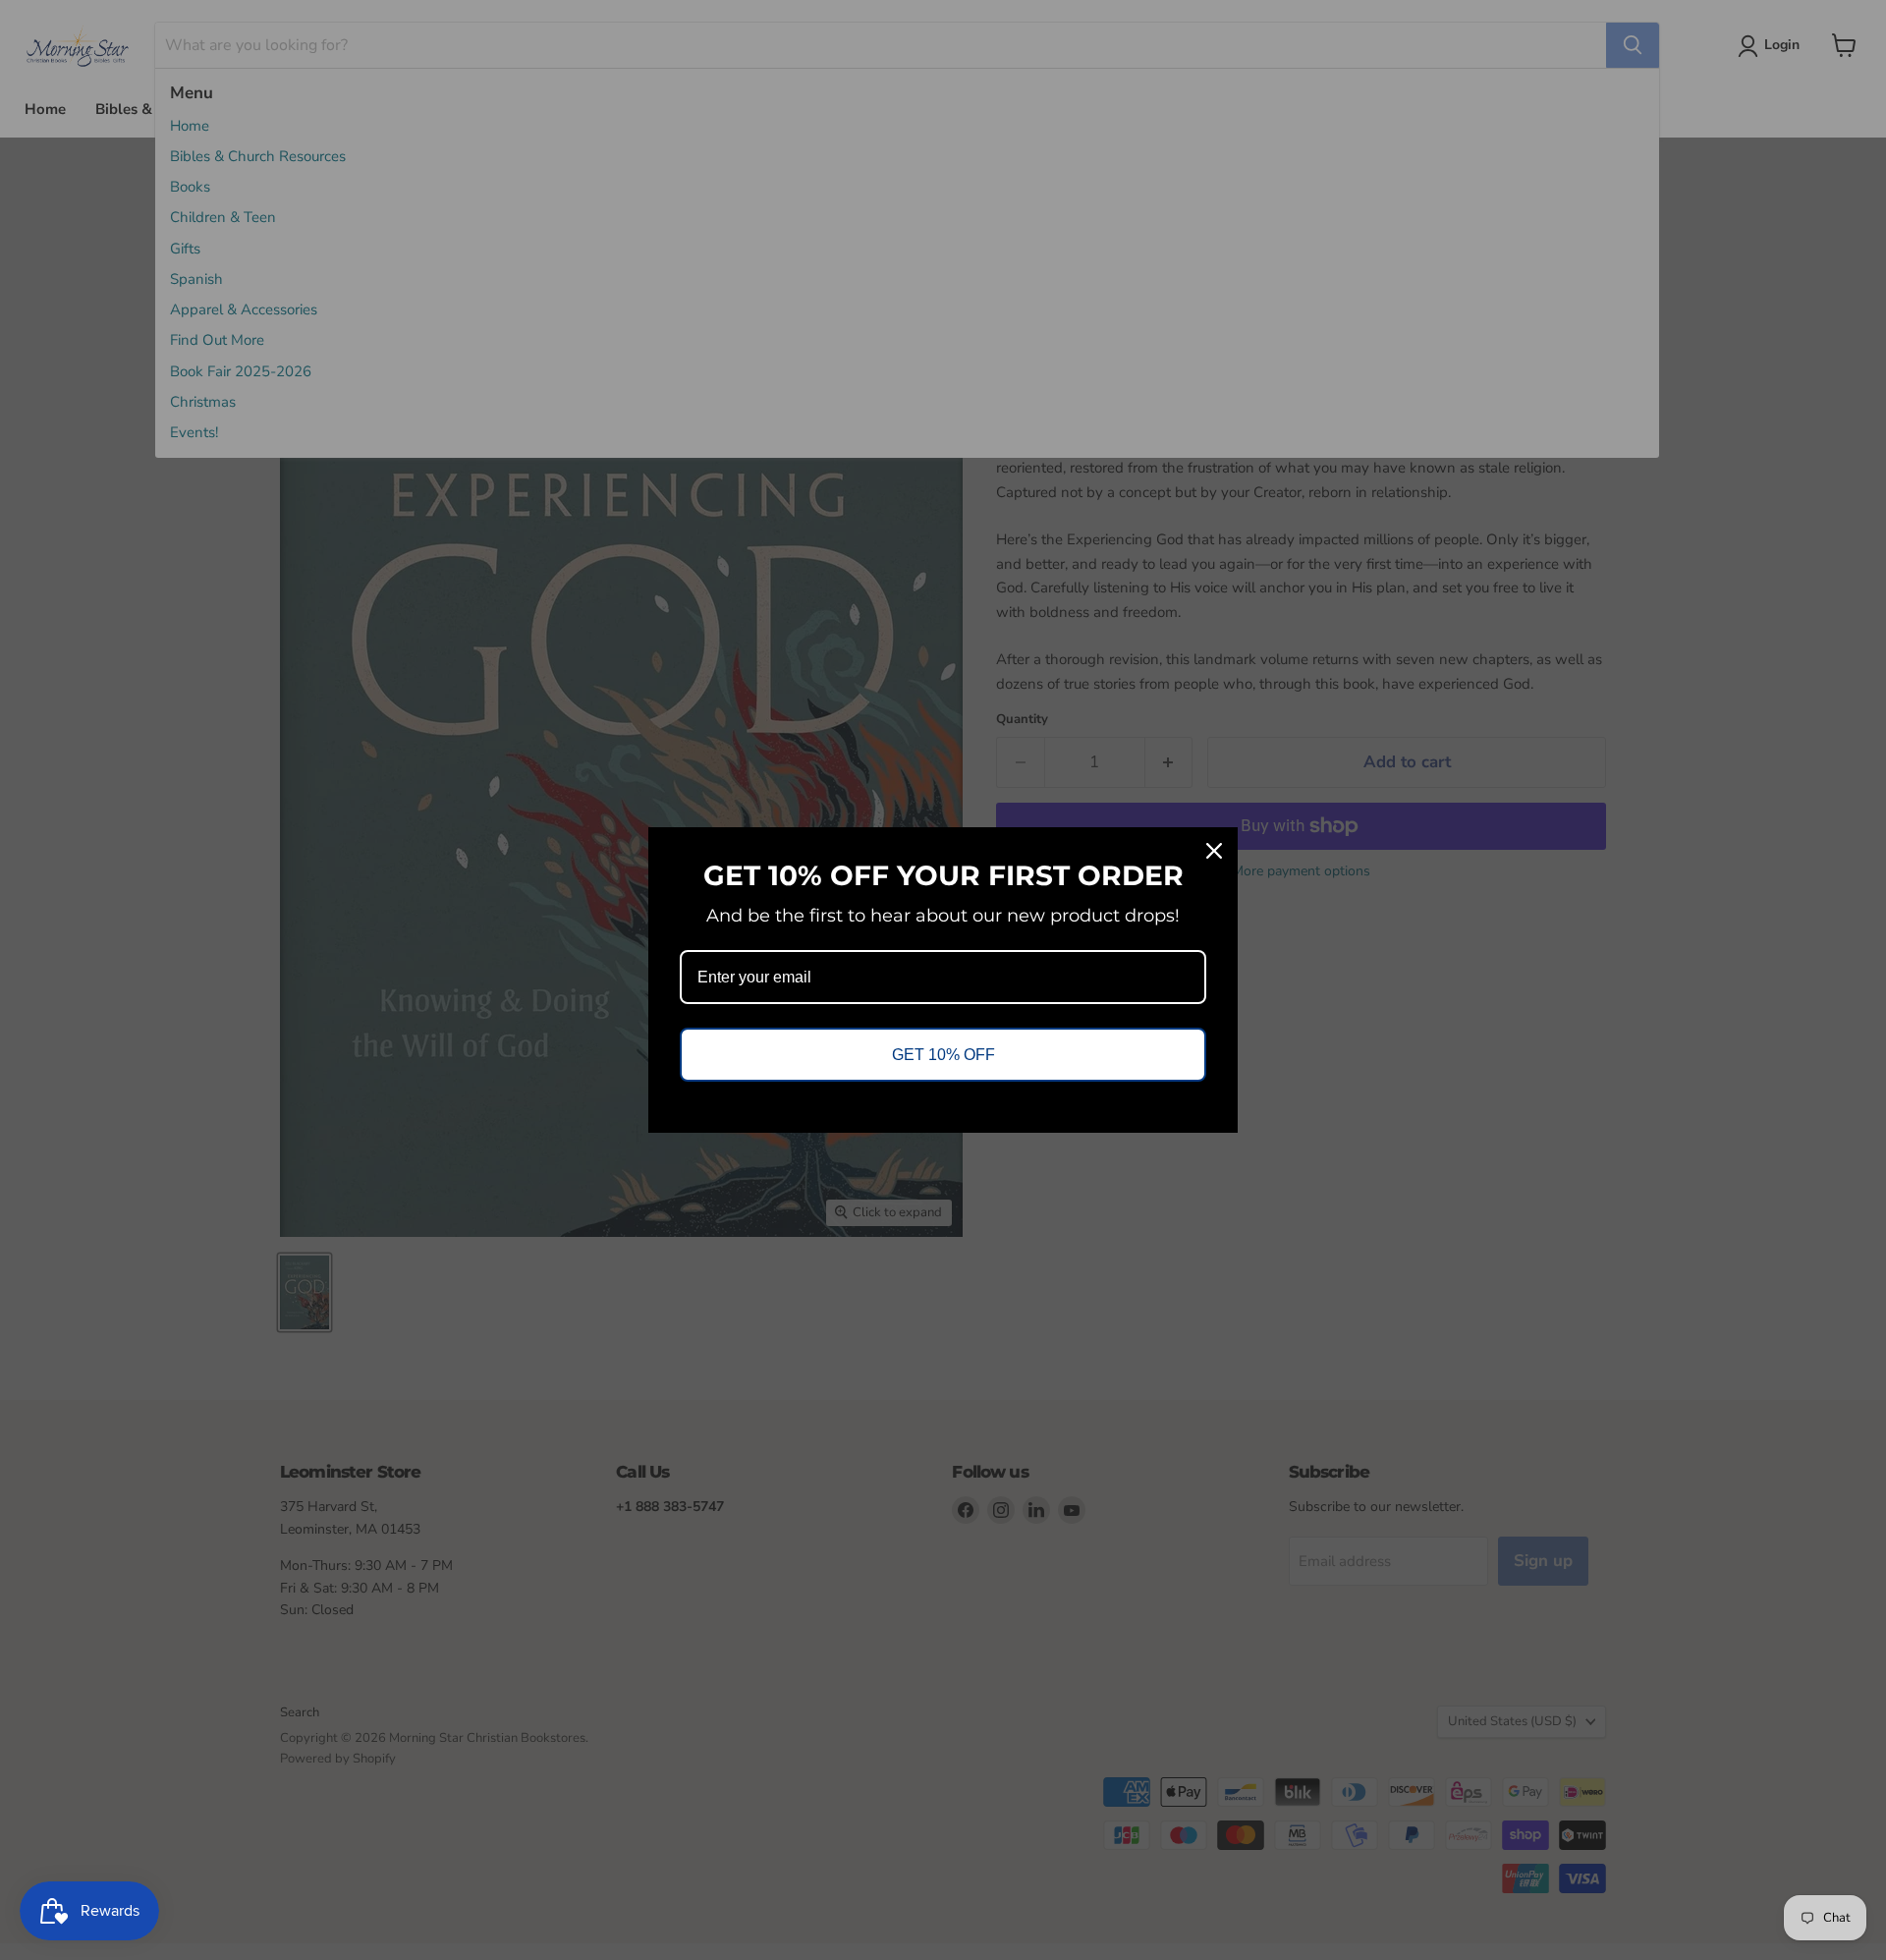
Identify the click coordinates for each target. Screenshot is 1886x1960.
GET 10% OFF (943, 1055)
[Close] (1214, 851)
